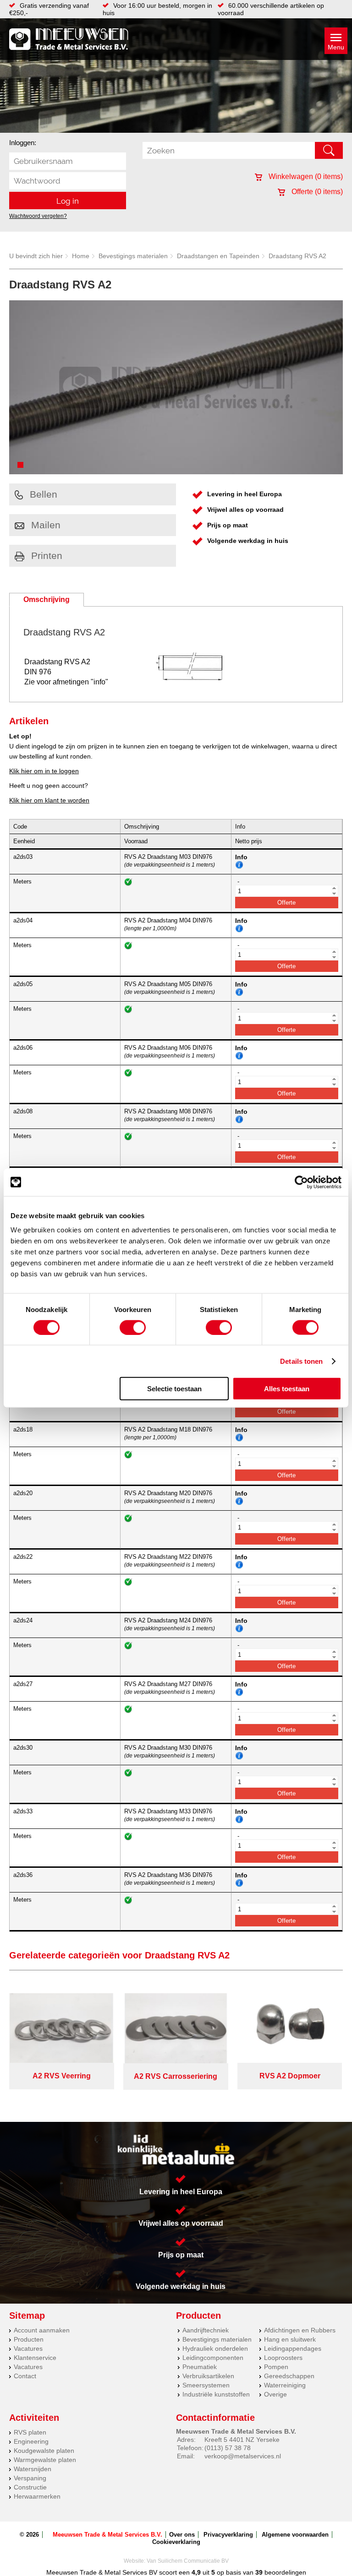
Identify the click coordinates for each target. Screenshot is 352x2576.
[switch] (133, 1327)
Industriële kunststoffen (216, 2394)
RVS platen (30, 2432)
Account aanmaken (42, 2330)
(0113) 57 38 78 (228, 2448)
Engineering (31, 2441)
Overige (275, 2394)
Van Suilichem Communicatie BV (188, 2561)
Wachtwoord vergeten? (38, 216)
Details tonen (301, 1361)
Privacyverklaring (228, 2535)
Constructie (30, 2487)
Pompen (276, 2367)
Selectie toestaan (174, 1389)
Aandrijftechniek (206, 2330)
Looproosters (283, 2358)
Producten (29, 2339)
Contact (25, 2376)
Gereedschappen (289, 2376)
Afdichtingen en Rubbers (300, 2330)
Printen (47, 556)
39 (259, 2572)
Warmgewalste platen (45, 2460)
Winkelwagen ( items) (305, 176)
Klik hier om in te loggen (44, 771)
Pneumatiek (200, 2367)
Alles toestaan (287, 1389)
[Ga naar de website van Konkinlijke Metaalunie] (176, 2150)
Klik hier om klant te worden (49, 800)
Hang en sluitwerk (290, 2339)
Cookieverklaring (176, 2542)
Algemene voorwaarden (295, 2535)
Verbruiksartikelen (208, 2376)
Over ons (182, 2535)
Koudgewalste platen (44, 2451)
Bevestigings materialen (133, 256)
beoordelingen (284, 2572)
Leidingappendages (293, 2348)
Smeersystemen (206, 2385)
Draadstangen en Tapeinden (218, 256)
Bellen (44, 494)
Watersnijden (33, 2469)
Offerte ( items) (316, 192)
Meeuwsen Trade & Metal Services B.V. (107, 2535)
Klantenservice (35, 2358)
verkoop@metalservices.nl (243, 2456)
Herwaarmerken (37, 2496)
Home (81, 256)
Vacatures (28, 2348)
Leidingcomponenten (213, 2358)
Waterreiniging (285, 2385)
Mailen (46, 525)
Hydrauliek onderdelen (215, 2348)
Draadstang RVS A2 (297, 256)
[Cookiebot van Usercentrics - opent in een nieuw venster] (301, 1182)
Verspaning (30, 2478)
